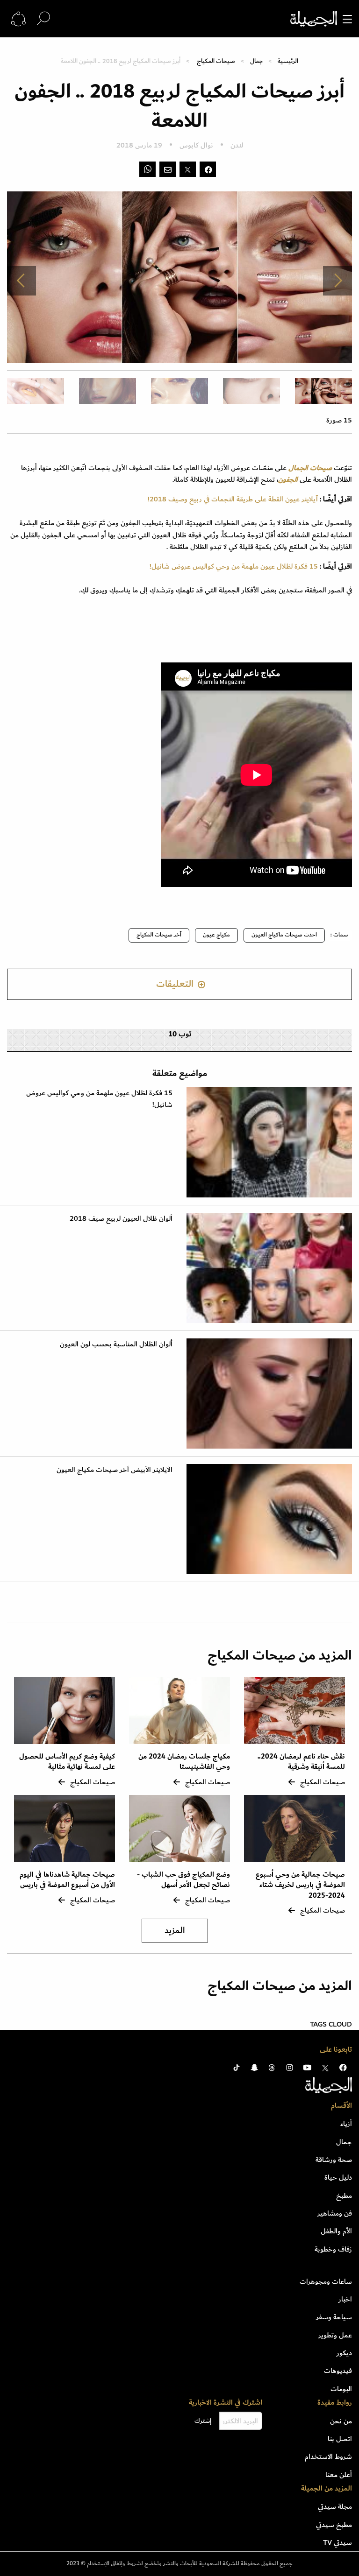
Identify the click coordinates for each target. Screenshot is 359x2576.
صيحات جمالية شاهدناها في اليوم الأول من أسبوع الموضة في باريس (67, 1880)
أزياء (346, 2124)
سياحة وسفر (334, 2317)
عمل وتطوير (335, 2335)
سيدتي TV (337, 2542)
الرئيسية (288, 61)
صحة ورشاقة (334, 2160)
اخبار (345, 2299)
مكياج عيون (216, 935)
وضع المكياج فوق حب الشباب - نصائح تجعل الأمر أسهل (183, 1880)
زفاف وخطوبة (333, 2249)
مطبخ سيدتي (334, 2525)
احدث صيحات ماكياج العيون (284, 935)
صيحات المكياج (216, 61)
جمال (256, 61)
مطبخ (344, 2196)
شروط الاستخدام (328, 2456)
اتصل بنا (340, 2439)
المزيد (175, 1931)
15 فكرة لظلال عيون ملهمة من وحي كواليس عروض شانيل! (234, 566)
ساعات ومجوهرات (326, 2281)
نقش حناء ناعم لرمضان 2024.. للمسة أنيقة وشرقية (301, 1762)
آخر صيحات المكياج (159, 935)
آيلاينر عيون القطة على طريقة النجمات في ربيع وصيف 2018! (233, 499)
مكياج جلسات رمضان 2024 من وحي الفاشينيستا (184, 1762)
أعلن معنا (339, 2475)
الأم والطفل (336, 2231)
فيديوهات (338, 2371)
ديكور (344, 2353)
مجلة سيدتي (335, 2506)
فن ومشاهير (335, 2213)
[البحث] (43, 18)
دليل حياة (338, 2177)
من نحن (341, 2421)
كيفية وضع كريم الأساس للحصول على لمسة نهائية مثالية (67, 1762)
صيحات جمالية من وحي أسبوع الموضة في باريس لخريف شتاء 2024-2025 (300, 1885)
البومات (341, 2389)
